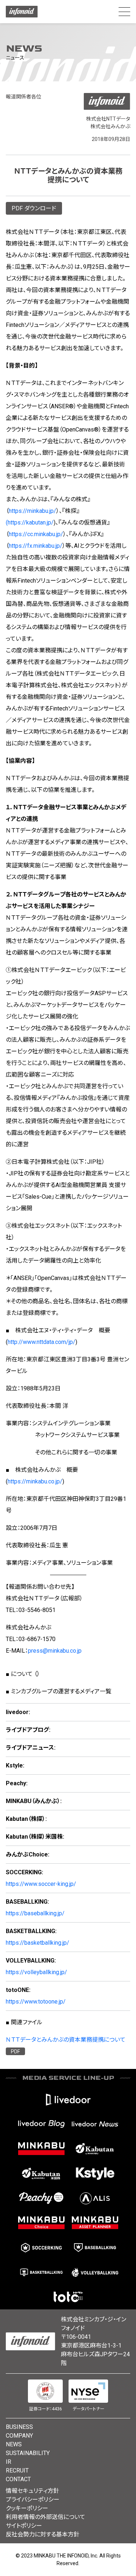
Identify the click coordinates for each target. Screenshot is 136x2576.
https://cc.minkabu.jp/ (36, 534)
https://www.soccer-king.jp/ (41, 1884)
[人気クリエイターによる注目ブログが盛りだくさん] (41, 2124)
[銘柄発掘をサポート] (95, 2149)
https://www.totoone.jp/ (36, 2002)
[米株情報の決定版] (41, 2174)
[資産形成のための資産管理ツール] (95, 2223)
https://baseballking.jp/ (35, 1913)
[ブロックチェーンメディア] (95, 2198)
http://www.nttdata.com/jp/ (42, 1342)
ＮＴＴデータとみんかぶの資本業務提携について (66, 2040)
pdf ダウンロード (34, 208)
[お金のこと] (41, 2223)
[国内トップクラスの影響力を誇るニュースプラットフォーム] (95, 2124)
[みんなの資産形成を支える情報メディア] (41, 2149)
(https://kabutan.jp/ (30, 523)
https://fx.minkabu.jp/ (36, 546)
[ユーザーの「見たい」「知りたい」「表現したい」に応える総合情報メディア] (68, 2099)
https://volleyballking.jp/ (36, 1972)
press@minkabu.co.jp (55, 1651)
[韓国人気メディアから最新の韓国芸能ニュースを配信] (95, 2174)
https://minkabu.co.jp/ (35, 1481)
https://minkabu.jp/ (32, 511)
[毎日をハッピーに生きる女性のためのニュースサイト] (41, 2198)
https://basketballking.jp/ (38, 1943)
